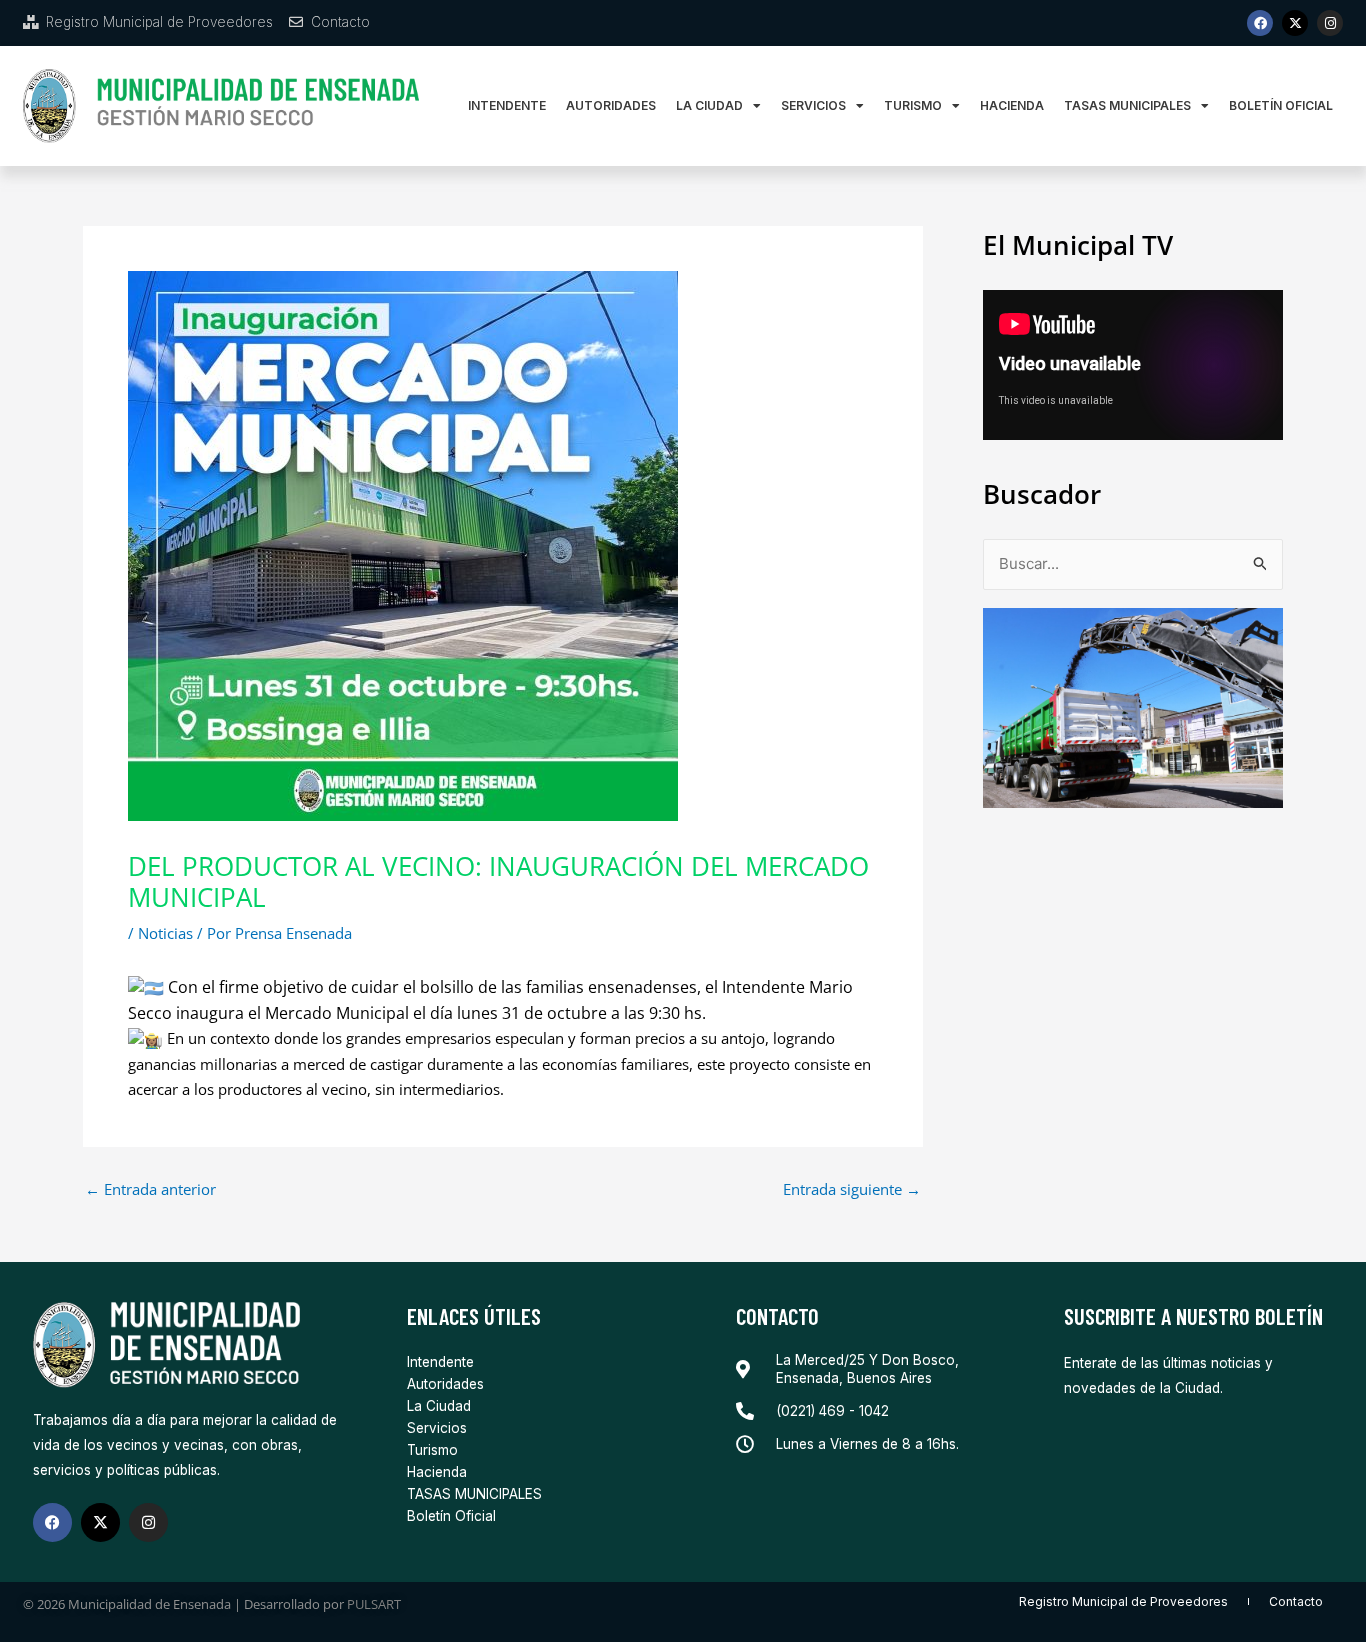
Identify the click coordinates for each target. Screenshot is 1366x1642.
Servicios (813, 105)
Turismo (913, 105)
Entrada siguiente (852, 1189)
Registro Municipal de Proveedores (1123, 1601)
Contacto (1296, 1601)
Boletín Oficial (1281, 105)
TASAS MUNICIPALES (1127, 105)
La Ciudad (709, 105)
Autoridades (611, 105)
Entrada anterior (150, 1189)
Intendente (507, 105)
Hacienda (1012, 105)
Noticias (165, 933)
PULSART (374, 1604)
